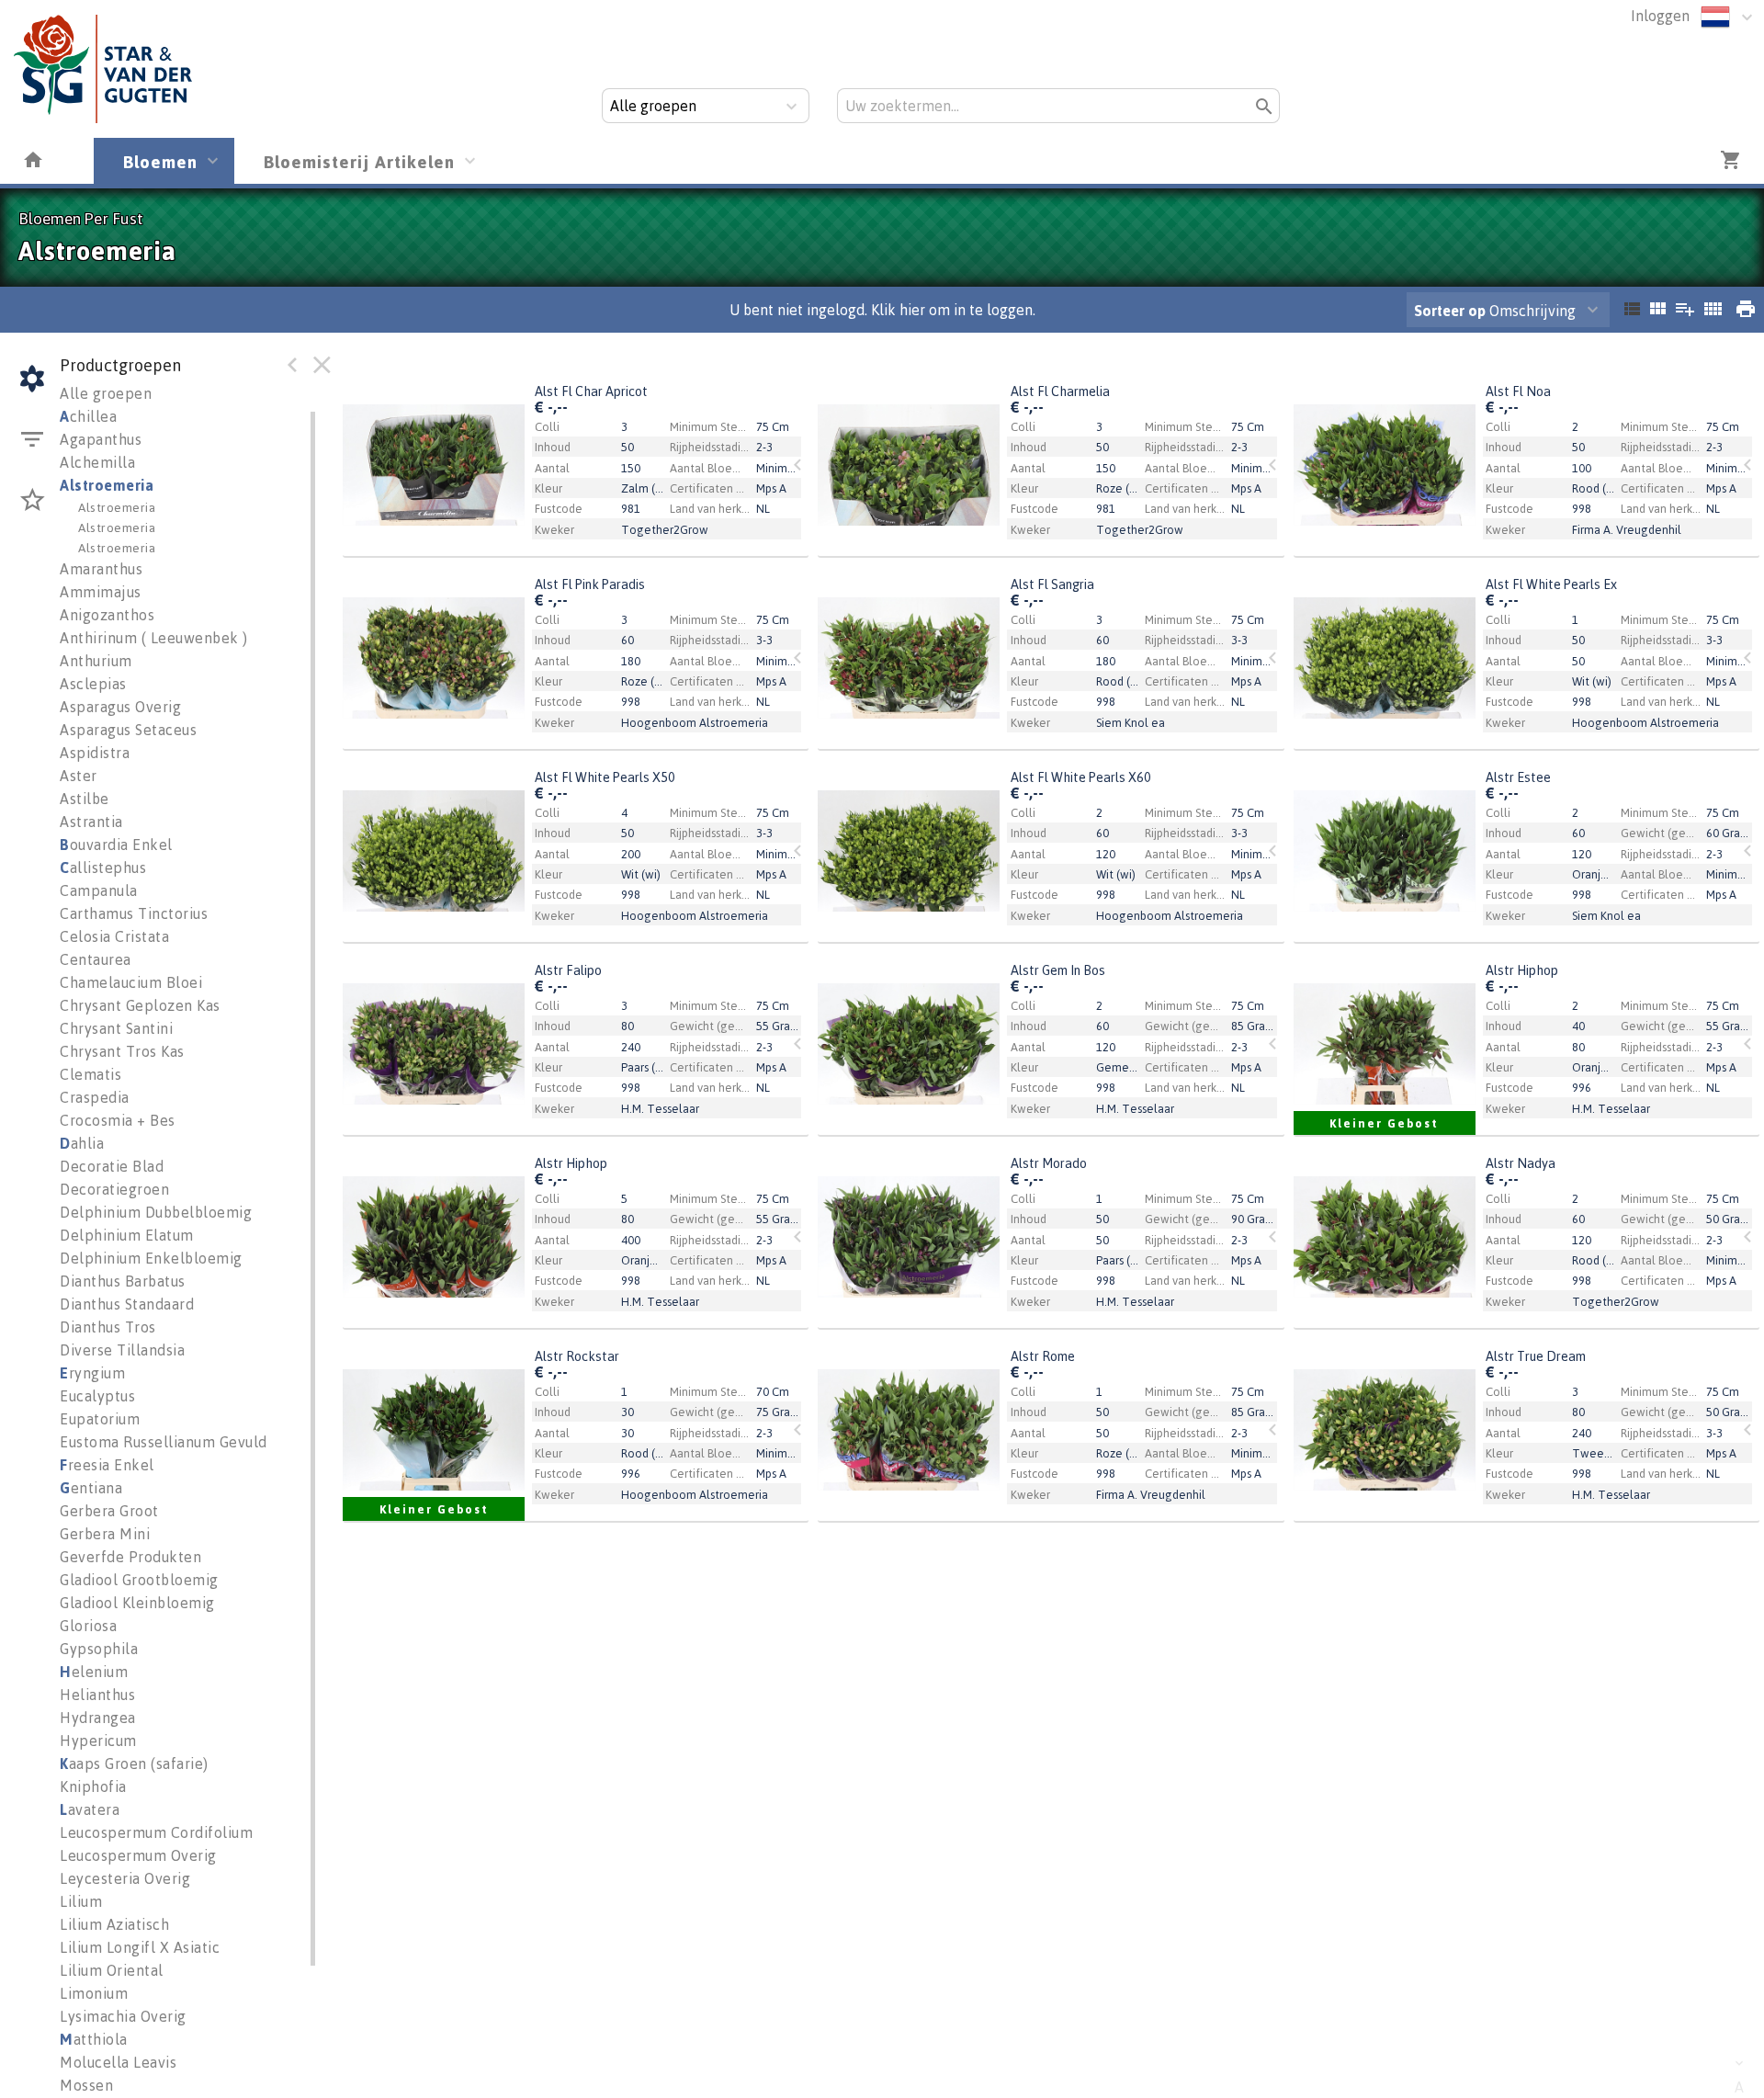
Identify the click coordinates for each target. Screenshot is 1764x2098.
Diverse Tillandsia (122, 1350)
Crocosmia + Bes (118, 1120)
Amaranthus (101, 569)
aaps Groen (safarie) (134, 1763)
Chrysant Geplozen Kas (140, 1005)
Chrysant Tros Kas (122, 1051)
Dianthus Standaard (127, 1304)
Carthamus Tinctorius (134, 913)
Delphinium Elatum (127, 1235)
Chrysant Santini (116, 1028)
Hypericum (98, 1741)
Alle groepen (106, 393)
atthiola (94, 2039)
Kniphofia (93, 1786)
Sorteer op (1450, 311)
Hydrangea (98, 1718)
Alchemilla (97, 462)
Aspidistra (95, 753)
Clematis (90, 1074)
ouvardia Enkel (116, 845)
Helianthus (97, 1695)
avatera (90, 1809)
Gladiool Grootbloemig (139, 1580)
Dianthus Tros (108, 1327)
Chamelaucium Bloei (131, 982)
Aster (79, 776)
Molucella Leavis (118, 2062)
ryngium (92, 1373)
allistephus (103, 868)
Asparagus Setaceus (128, 730)
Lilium (81, 1901)
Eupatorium (100, 1419)
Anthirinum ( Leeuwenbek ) (154, 638)
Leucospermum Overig (138, 1855)
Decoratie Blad (112, 1166)
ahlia (82, 1143)
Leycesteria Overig (125, 1878)
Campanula (99, 890)
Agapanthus (101, 439)
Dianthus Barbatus (123, 1281)
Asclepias (93, 684)
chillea (88, 416)
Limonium (94, 1993)
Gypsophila (99, 1649)
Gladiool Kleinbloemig (137, 1603)
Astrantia (91, 822)
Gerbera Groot (109, 1511)
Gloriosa (88, 1626)
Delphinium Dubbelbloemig (156, 1212)
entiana (91, 1488)
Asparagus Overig (120, 707)
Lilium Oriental (112, 1970)
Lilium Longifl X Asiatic (140, 1947)
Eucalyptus (97, 1396)
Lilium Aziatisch (114, 1924)
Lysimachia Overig (123, 2016)
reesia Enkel (107, 1465)
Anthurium (96, 661)
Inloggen (1660, 16)
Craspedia (95, 1097)
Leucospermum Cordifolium (156, 1832)
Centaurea (96, 959)
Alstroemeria (107, 485)
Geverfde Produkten (130, 1557)
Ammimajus (101, 592)
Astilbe (85, 799)
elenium (94, 1672)
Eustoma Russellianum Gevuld (164, 1442)
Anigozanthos (107, 615)
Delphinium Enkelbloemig (151, 1258)
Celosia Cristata (114, 936)
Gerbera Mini (105, 1534)
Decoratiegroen (114, 1189)
